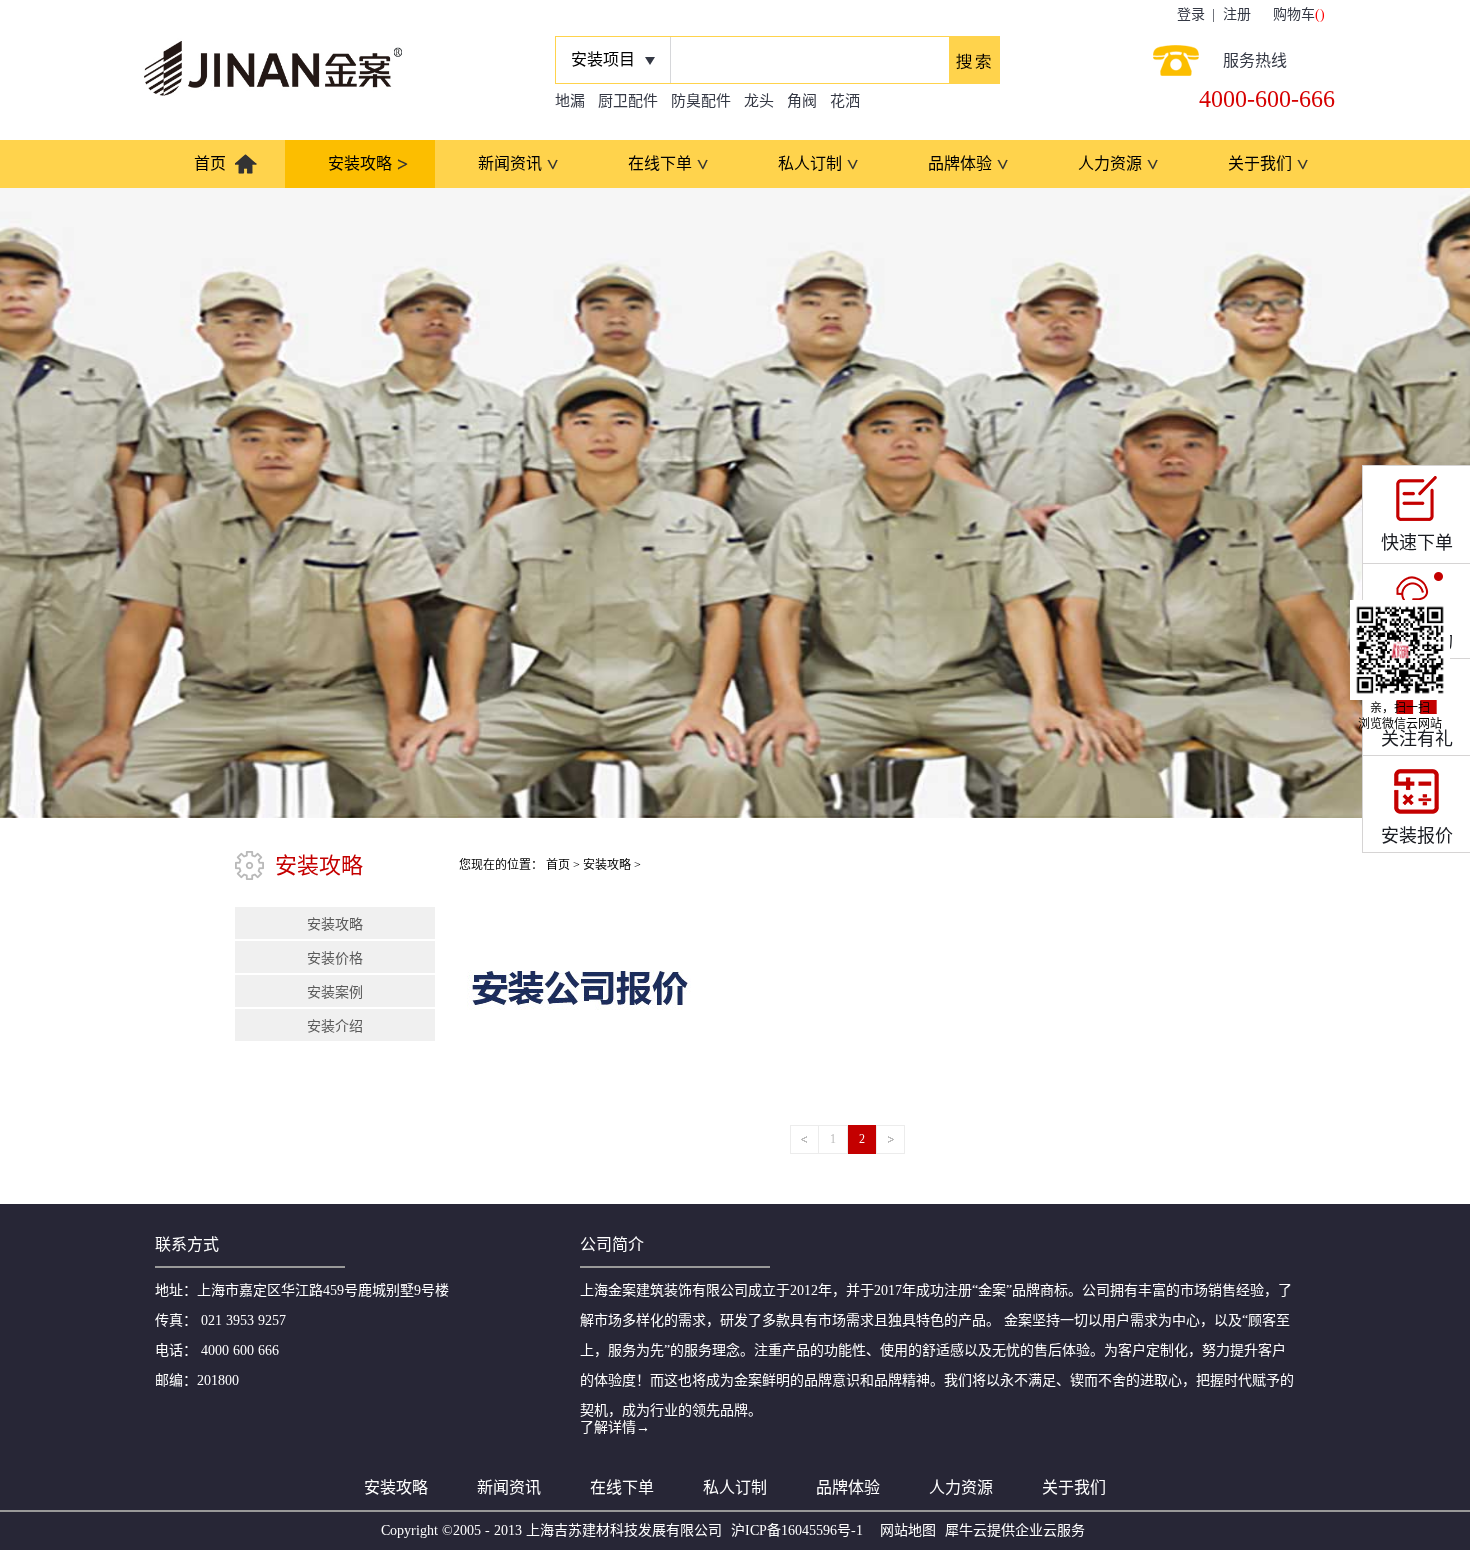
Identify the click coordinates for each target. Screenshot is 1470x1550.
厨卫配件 (628, 101)
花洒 (845, 101)
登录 (1191, 14)
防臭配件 (701, 101)
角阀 (802, 101)
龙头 (759, 101)
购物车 (1294, 14)
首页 (210, 163)
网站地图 (904, 1530)
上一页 (804, 1139)
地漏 (570, 101)
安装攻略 (607, 865)
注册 (1237, 14)
